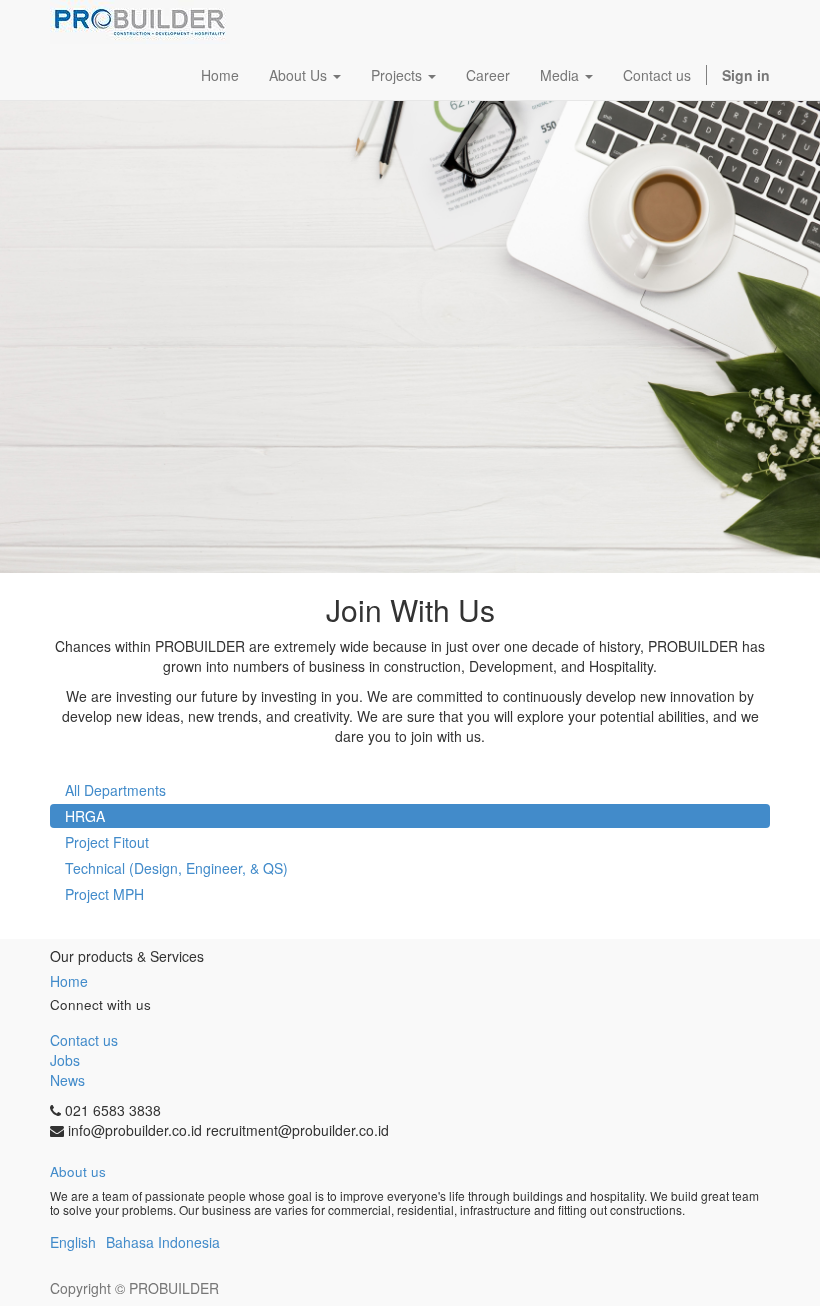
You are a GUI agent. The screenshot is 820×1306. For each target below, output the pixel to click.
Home (69, 981)
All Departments (115, 790)
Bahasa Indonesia (163, 1242)
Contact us (84, 1040)
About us (78, 1171)
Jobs (65, 1060)
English (73, 1242)
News (67, 1080)
